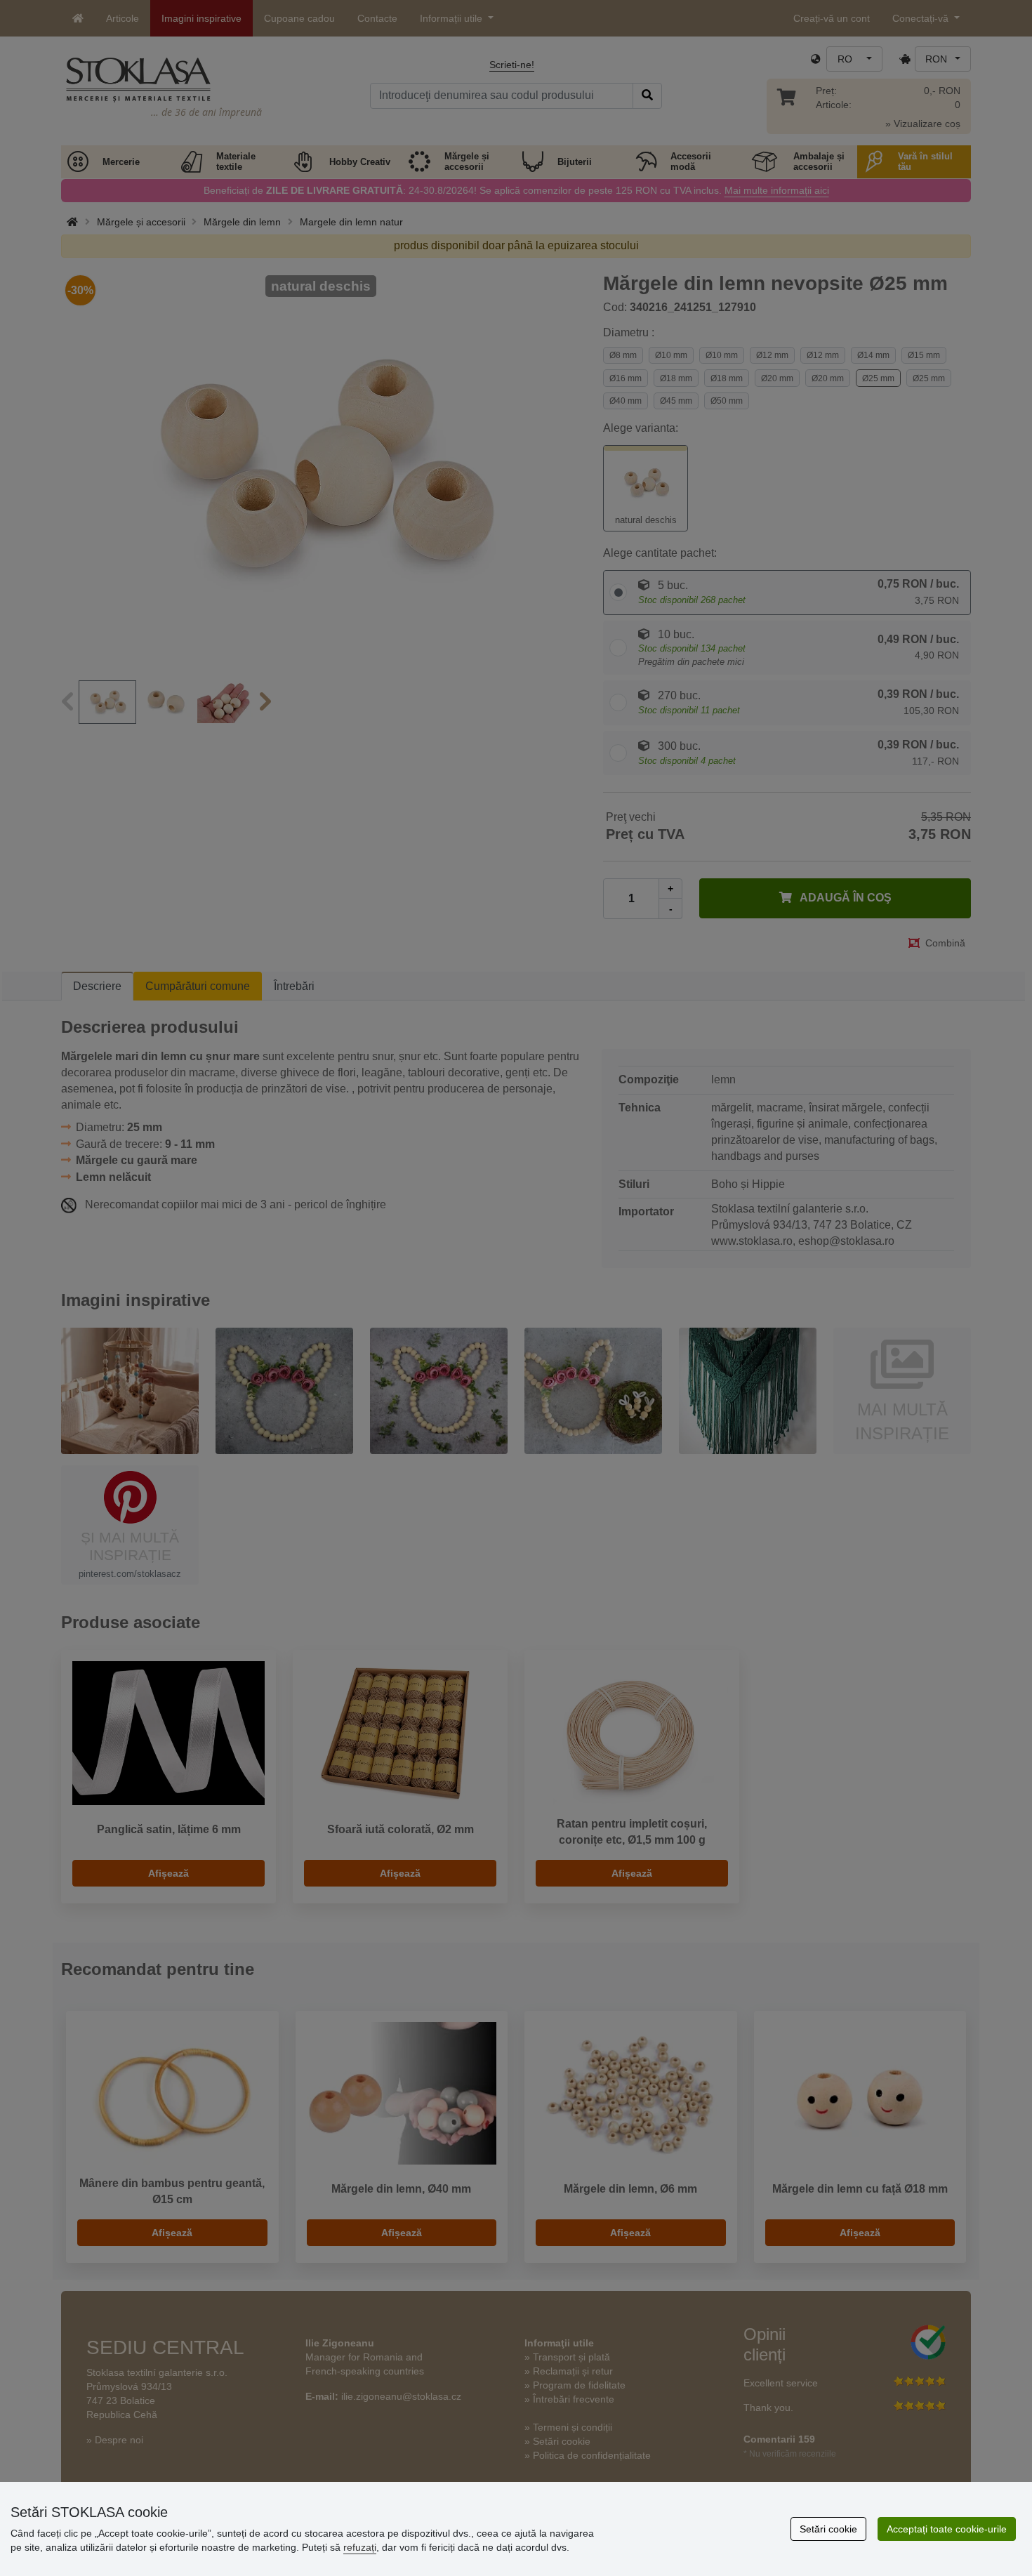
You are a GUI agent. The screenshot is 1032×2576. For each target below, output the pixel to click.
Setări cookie (828, 2529)
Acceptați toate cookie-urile (947, 2529)
